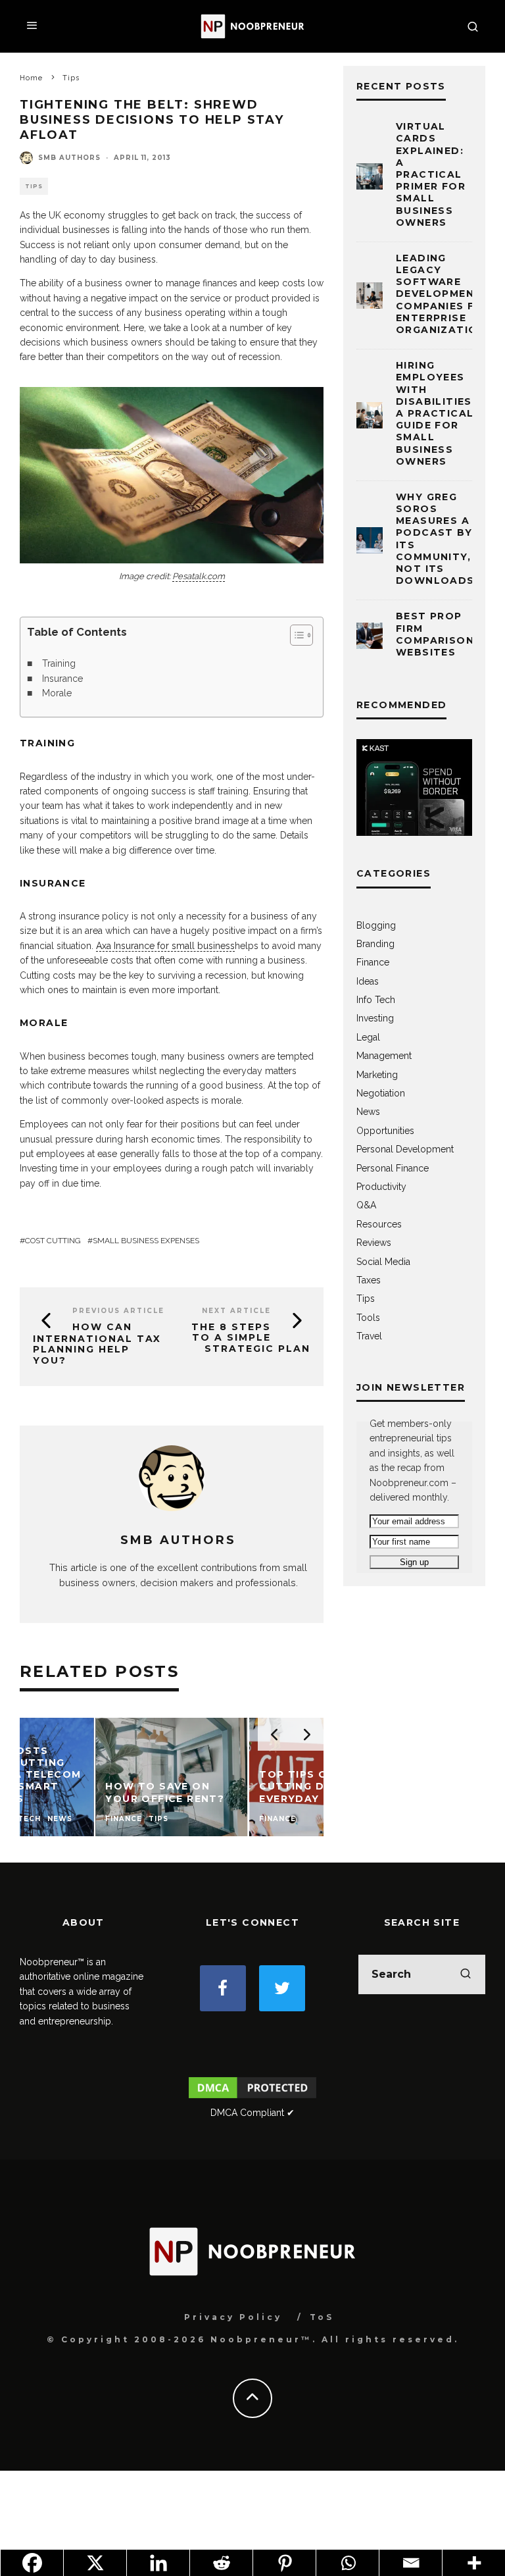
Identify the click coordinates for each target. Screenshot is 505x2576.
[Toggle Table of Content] (295, 635)
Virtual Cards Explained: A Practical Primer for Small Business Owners (431, 174)
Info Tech (376, 1000)
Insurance (62, 679)
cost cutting (53, 1241)
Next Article (236, 1311)
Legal (368, 1037)
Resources (379, 1224)
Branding (375, 944)
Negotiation (381, 1093)
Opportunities (385, 1131)
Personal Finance (393, 1168)
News (368, 1112)
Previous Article (118, 1311)
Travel (369, 1336)
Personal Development (405, 1149)
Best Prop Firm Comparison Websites (435, 634)
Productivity (381, 1187)
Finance (373, 962)
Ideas (368, 981)
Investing (375, 1018)
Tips (34, 186)
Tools (368, 1318)
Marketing (377, 1075)
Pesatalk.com (199, 576)
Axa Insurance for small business (165, 946)
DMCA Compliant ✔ (252, 2113)
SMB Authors (69, 158)
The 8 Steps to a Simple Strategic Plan (251, 1338)
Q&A (366, 1205)
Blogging (376, 925)
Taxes (369, 1280)
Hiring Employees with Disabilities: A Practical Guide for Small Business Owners (436, 413)
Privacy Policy (233, 2317)
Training (59, 663)
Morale (57, 693)
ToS (322, 2317)
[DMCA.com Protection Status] (252, 2098)
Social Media (383, 1262)
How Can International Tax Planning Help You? (97, 1344)
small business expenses (146, 1241)
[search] (466, 1974)
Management (384, 1056)
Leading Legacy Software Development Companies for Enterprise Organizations (445, 294)
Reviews (374, 1243)
